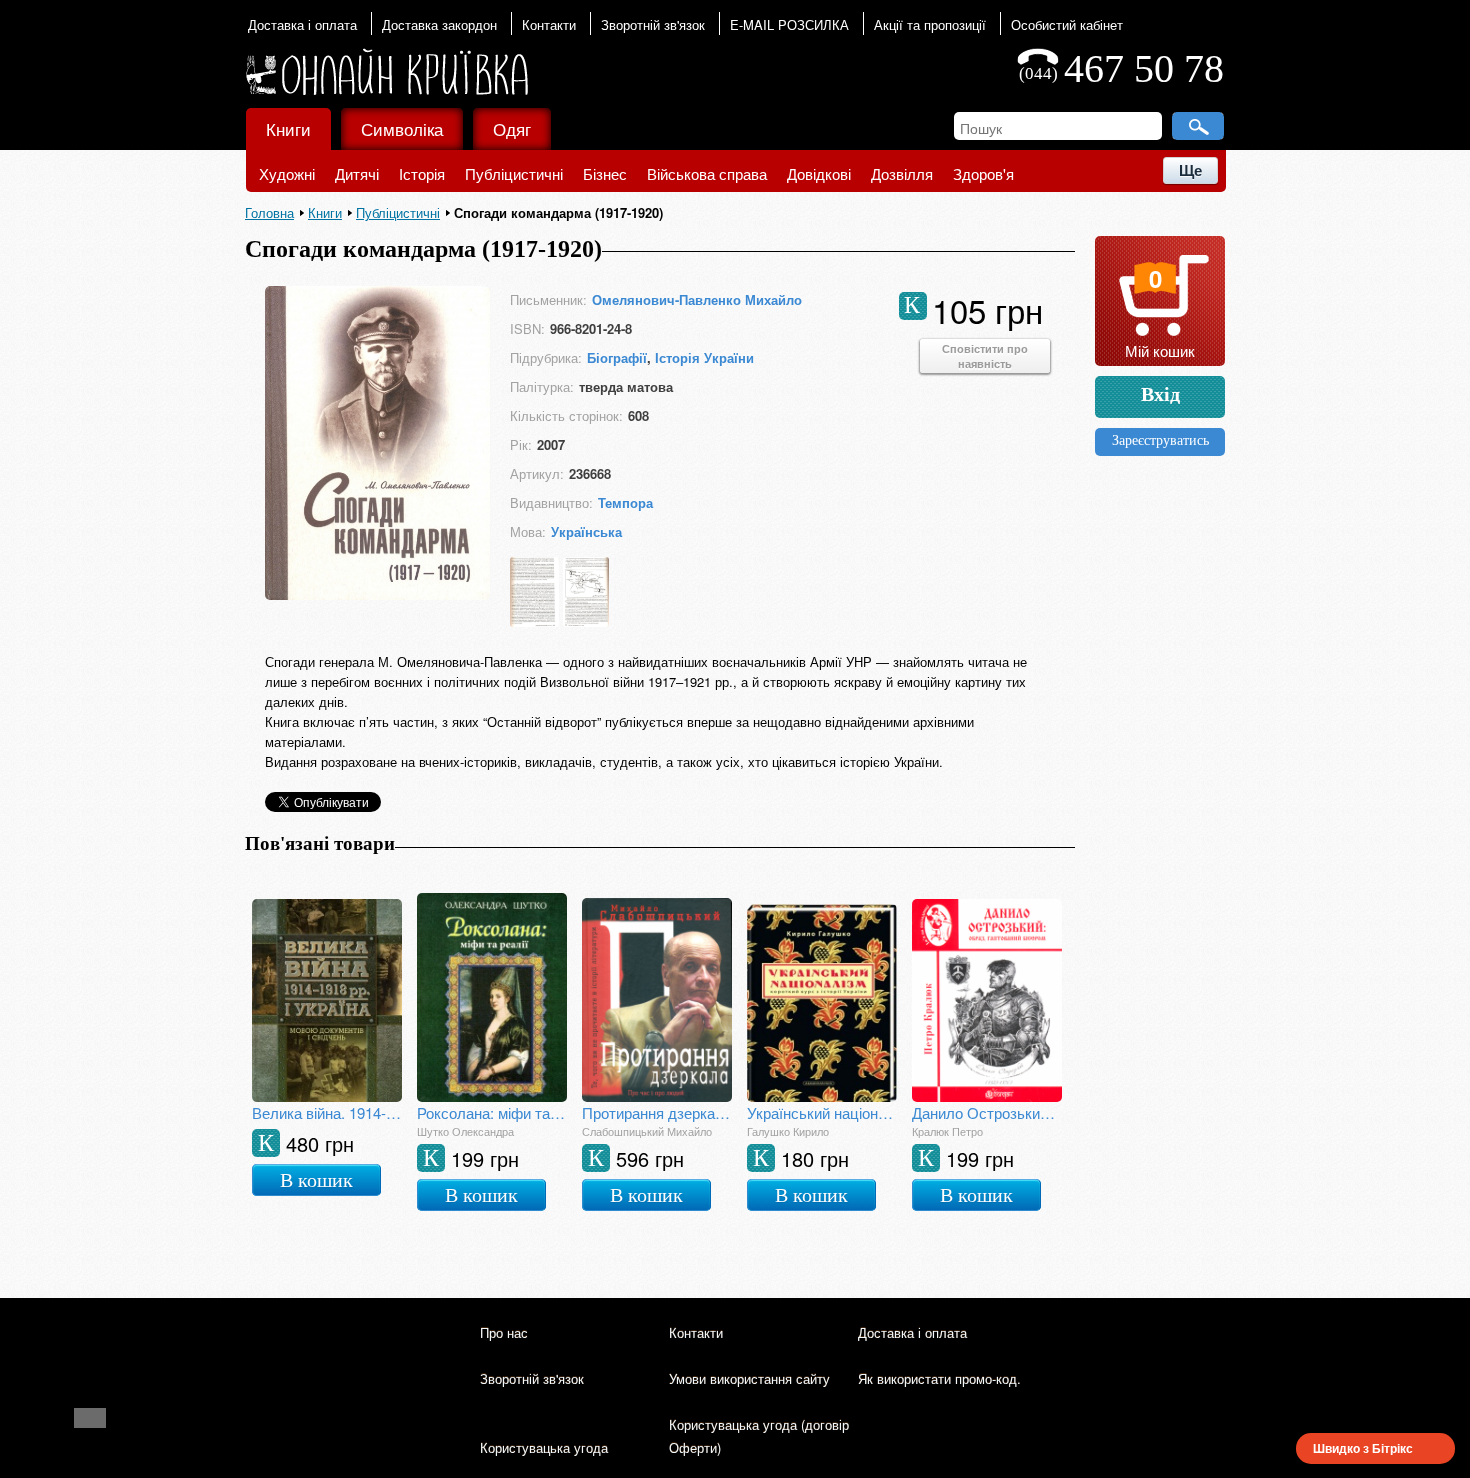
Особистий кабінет (1067, 24)
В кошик (316, 1180)
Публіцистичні (514, 173)
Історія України (704, 357)
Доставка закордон (439, 24)
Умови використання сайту (749, 1378)
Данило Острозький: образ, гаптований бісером (987, 1112)
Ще (1190, 170)
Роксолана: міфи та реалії (492, 1112)
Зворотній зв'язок (653, 24)
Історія (422, 173)
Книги (288, 128)
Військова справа (707, 173)
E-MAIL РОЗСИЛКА (789, 24)
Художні (287, 173)
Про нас (504, 1332)
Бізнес (605, 173)
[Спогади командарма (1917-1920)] (377, 593)
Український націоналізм (822, 1112)
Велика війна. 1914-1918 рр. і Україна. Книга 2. (327, 1112)
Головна (269, 212)
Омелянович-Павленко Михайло (697, 299)
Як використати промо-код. (939, 1378)
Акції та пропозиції (930, 24)
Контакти (549, 24)
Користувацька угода (544, 1447)
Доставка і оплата (302, 24)
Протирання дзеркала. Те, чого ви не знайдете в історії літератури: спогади (657, 1112)
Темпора (625, 502)
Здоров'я (983, 173)
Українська (586, 531)
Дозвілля (902, 173)
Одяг (512, 128)
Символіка (402, 128)
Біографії (617, 357)
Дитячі (357, 173)
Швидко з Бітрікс (1363, 1448)
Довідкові (819, 173)
